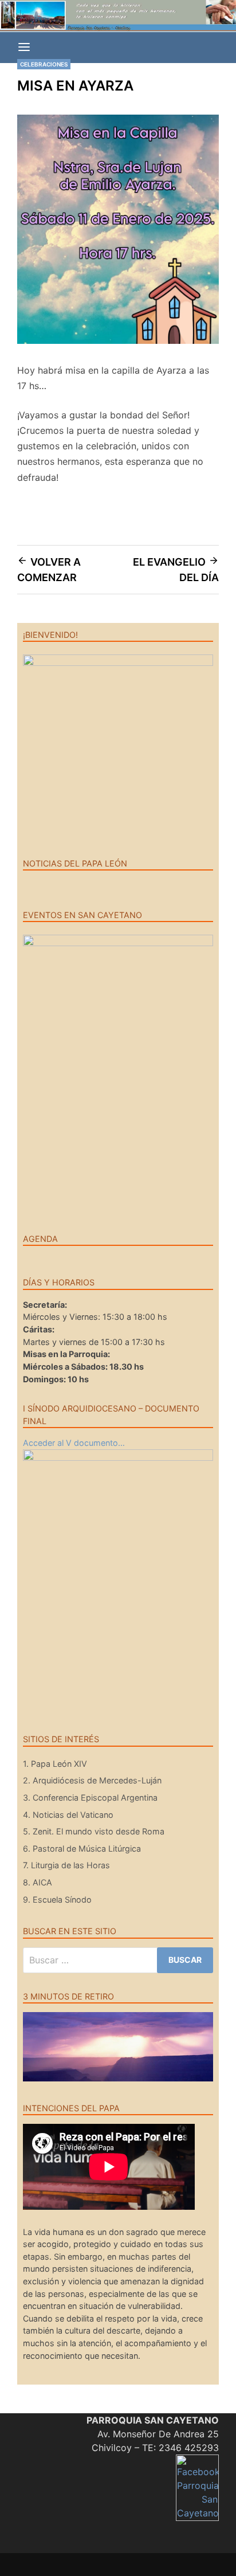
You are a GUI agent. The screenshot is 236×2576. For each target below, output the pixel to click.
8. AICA (38, 1882)
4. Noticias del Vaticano (68, 1815)
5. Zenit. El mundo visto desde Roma (94, 1831)
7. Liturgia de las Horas (66, 1865)
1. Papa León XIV (55, 1764)
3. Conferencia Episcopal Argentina (90, 1797)
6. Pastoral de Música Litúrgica (82, 1848)
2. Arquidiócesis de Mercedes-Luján (92, 1780)
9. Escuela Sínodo (57, 1899)
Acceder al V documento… (74, 1443)
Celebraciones (44, 64)
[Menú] (24, 48)
